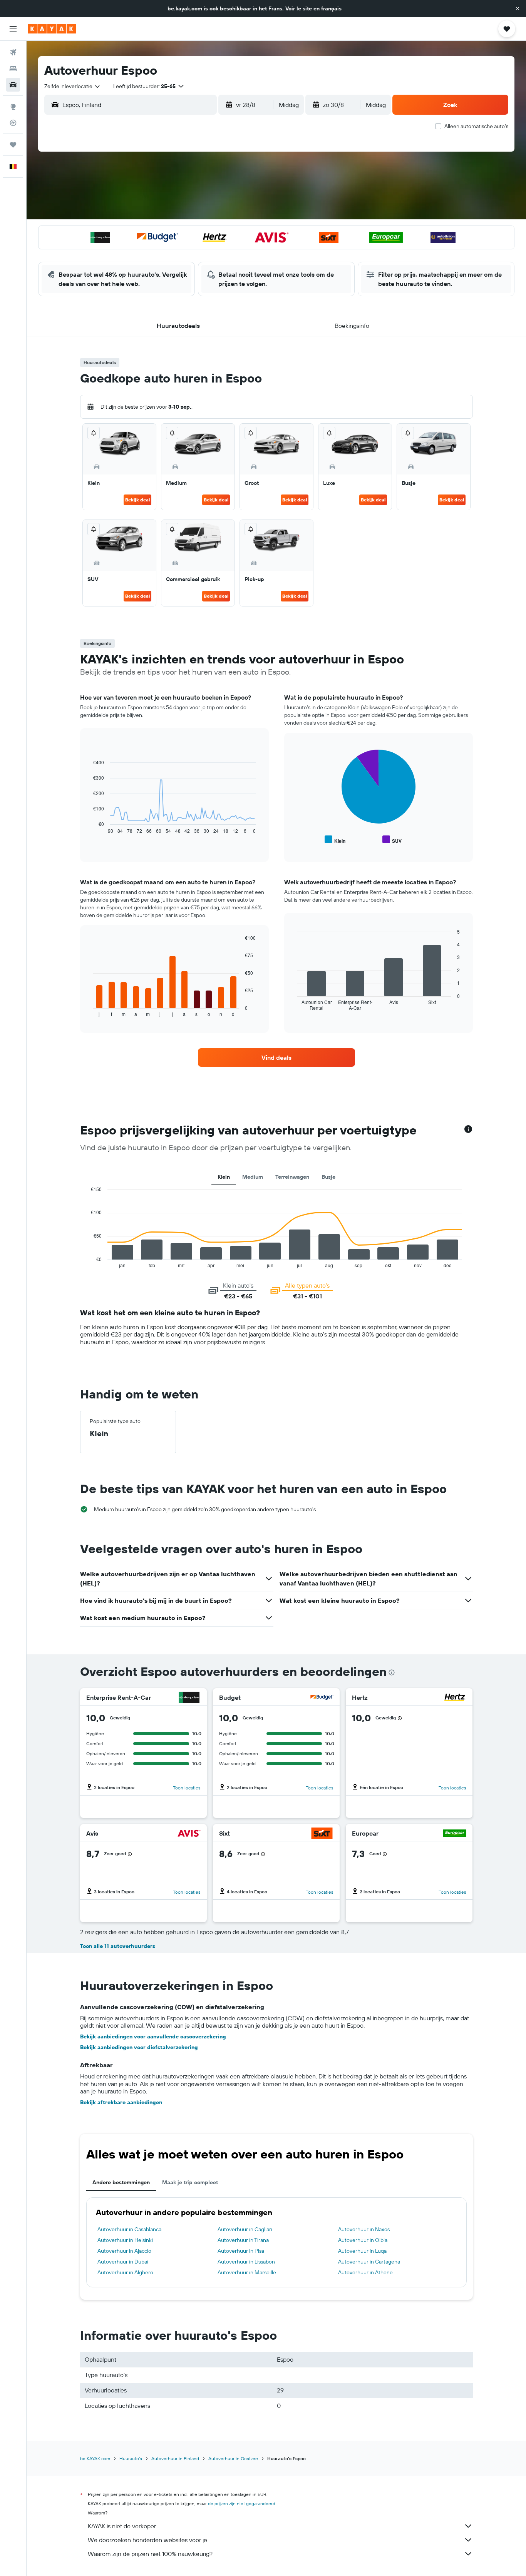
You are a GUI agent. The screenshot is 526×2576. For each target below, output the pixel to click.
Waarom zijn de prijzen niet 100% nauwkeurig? (150, 2554)
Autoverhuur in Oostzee (233, 2458)
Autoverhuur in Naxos (364, 2229)
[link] (276, 1057)
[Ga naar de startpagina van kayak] (52, 29)
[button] (518, 8)
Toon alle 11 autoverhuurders (118, 1946)
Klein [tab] (224, 1177)
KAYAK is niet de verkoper (122, 2526)
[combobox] (73, 86)
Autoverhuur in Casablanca (129, 2229)
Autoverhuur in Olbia (363, 2240)
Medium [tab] (253, 1177)
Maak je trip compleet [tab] (190, 2182)
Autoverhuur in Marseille (247, 2272)
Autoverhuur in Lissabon (246, 2262)
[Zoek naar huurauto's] (13, 85)
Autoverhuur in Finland (175, 2458)
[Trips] (13, 145)
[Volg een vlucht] (13, 123)
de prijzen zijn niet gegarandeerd (242, 2503)
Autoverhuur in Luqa (362, 2251)
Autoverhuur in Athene (365, 2272)
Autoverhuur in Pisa (241, 2251)
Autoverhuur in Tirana (243, 2240)
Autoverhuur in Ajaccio (124, 2251)
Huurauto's (131, 2458)
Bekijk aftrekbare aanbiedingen (121, 2102)
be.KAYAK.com (95, 2458)
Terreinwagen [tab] (292, 1177)
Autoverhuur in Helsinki (125, 2240)
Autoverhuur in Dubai (123, 2262)
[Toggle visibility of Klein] (335, 840)
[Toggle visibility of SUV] (392, 840)
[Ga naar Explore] (13, 107)
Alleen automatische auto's (476, 126)
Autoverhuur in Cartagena (369, 2262)
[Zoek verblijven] (13, 68)
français (331, 8)
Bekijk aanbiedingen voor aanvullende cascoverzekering (153, 2036)
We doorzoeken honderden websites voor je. (148, 2540)
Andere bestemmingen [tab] (121, 2182)
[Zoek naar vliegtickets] (13, 52)
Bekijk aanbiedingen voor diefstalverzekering (139, 2047)
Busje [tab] (328, 1177)
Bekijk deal (137, 500)
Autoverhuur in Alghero (125, 2272)
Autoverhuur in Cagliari (245, 2229)
